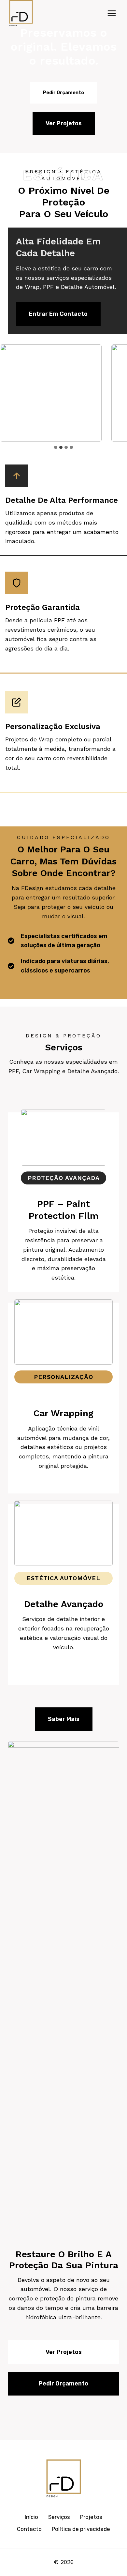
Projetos (91, 2517)
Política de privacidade (81, 2529)
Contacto (29, 2529)
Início (31, 2517)
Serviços (59, 2517)
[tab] (56, 447)
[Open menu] (112, 13)
